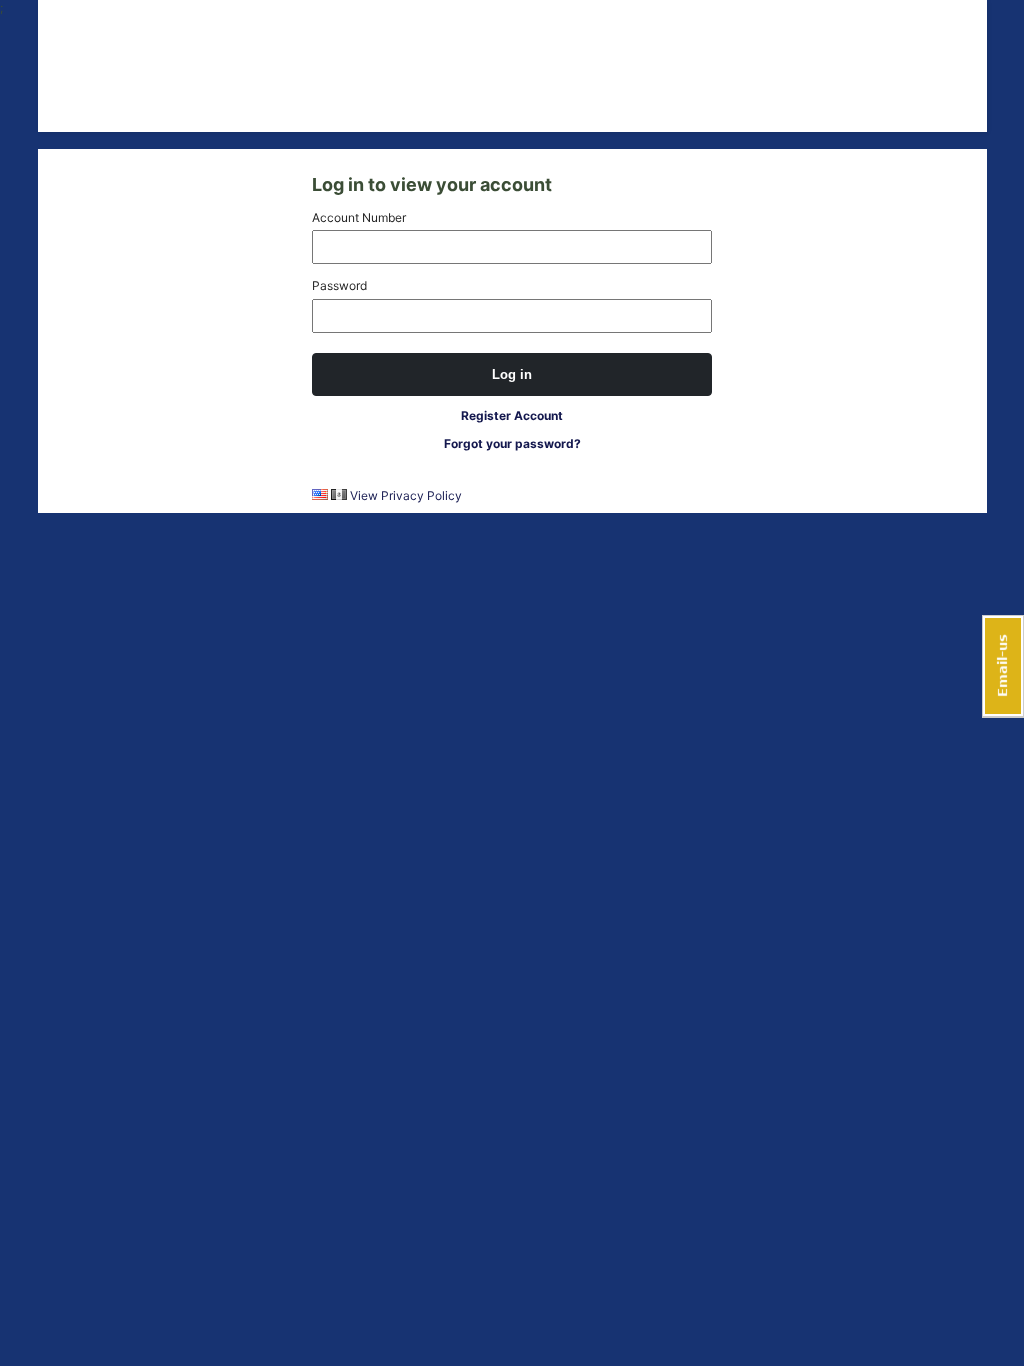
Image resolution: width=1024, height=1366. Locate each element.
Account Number (359, 217)
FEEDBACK (1003, 666)
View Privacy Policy (406, 495)
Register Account (512, 415)
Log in (512, 374)
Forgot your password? (512, 443)
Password (339, 285)
